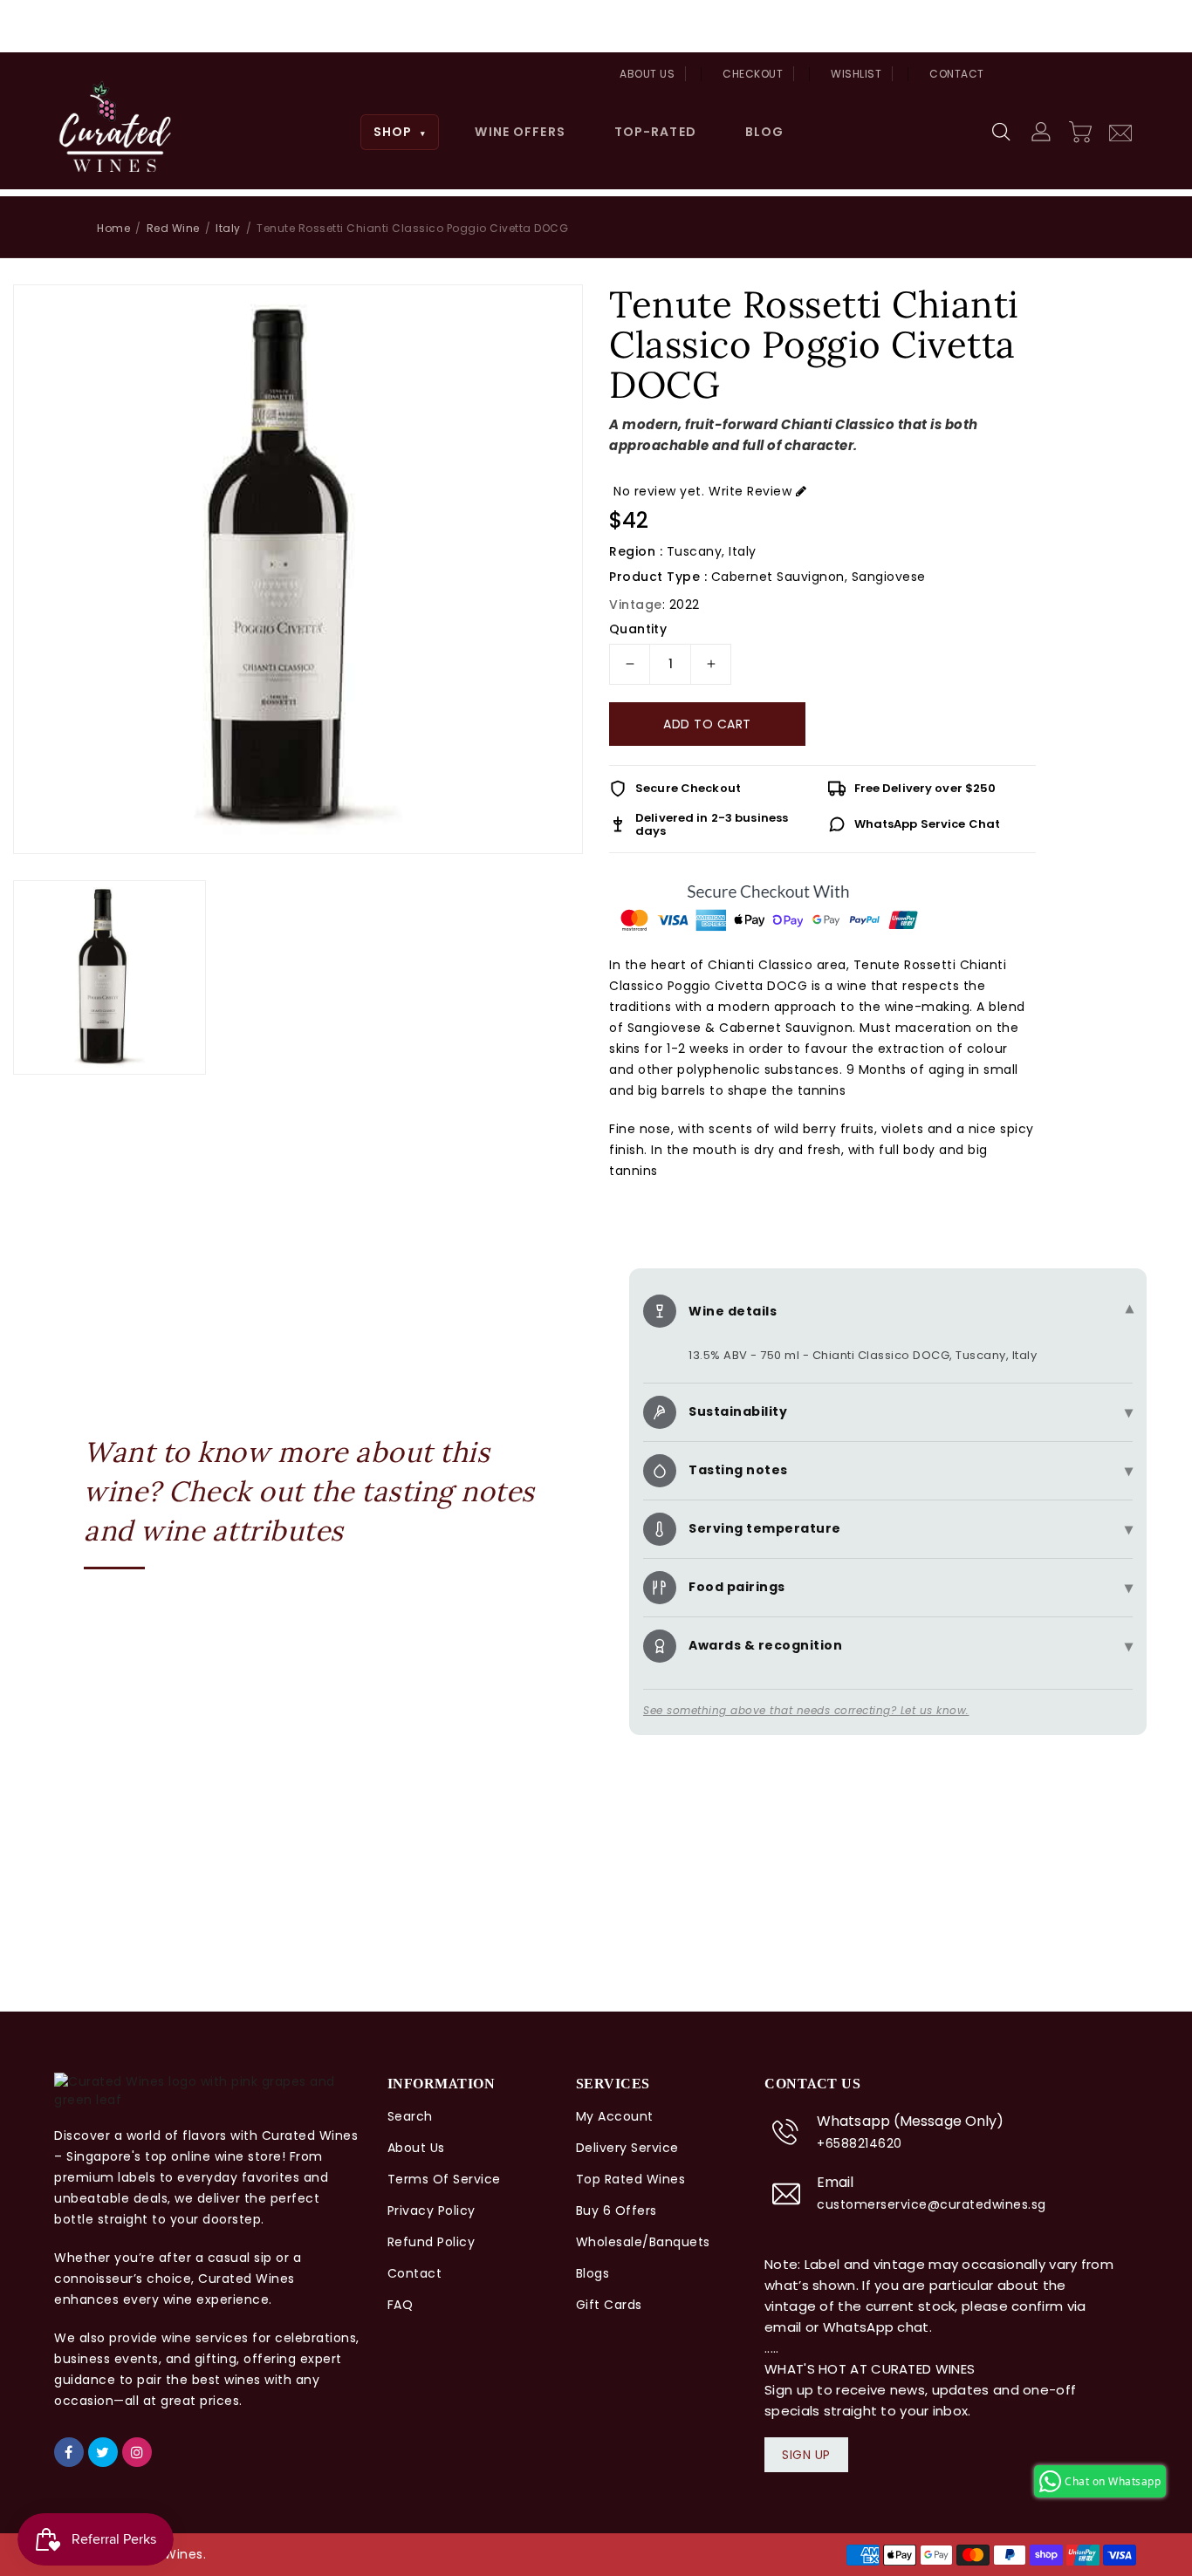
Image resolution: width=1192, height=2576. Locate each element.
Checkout (753, 74)
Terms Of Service (444, 2179)
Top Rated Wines (631, 2179)
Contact (957, 74)
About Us (647, 74)
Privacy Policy (432, 2210)
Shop (400, 132)
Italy (228, 228)
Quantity (638, 629)
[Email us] (1120, 131)
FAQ (401, 2305)
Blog (764, 132)
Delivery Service (627, 2148)
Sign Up (806, 2455)
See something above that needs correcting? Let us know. (806, 1710)
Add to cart (707, 724)
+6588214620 (860, 2143)
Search (410, 2116)
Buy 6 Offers (617, 2210)
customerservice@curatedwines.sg (932, 2204)
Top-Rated (655, 132)
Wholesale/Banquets (643, 2242)
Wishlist (856, 74)
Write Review (750, 491)
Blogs (593, 2273)
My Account (615, 2116)
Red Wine (173, 228)
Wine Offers (520, 132)
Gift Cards (609, 2305)
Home (113, 228)
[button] (1003, 133)
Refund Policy (432, 2242)
